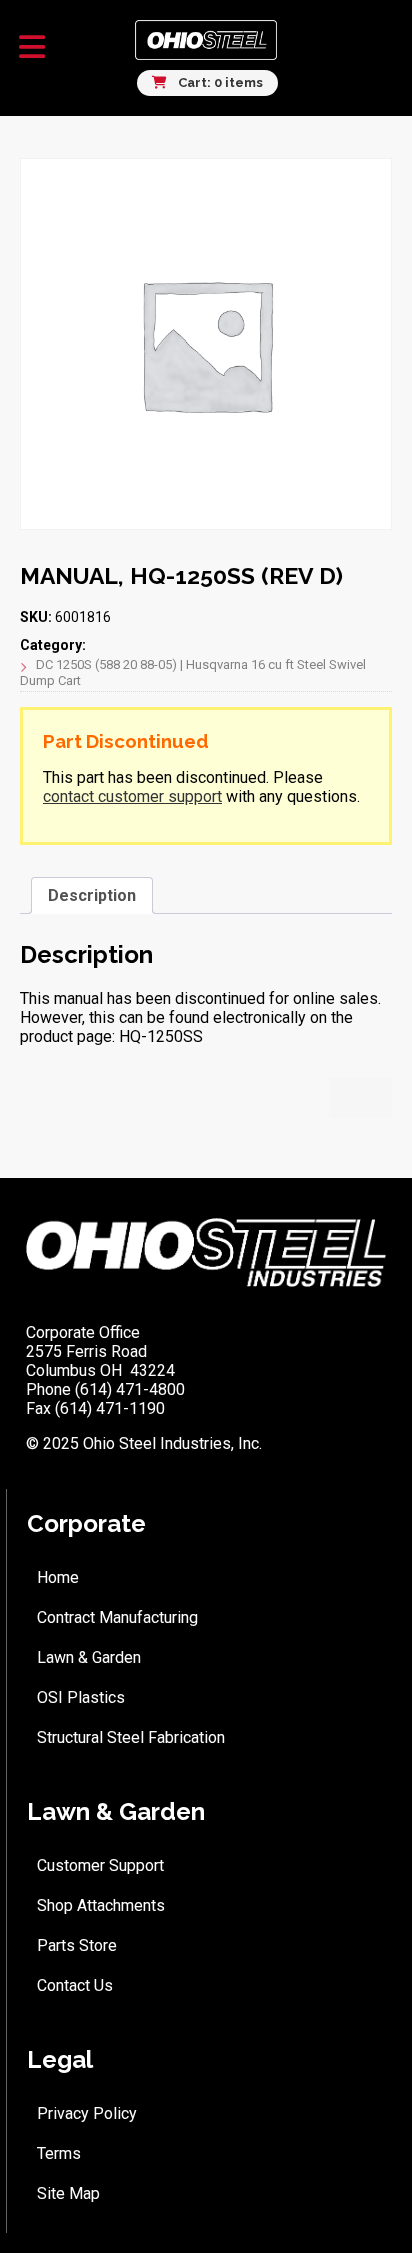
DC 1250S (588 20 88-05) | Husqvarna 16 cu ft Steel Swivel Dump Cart (193, 672)
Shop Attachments (101, 1905)
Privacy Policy (87, 2113)
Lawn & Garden (89, 1657)
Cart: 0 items (219, 82)
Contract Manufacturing (117, 1617)
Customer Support (100, 1865)
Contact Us (75, 1985)
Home (58, 1577)
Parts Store (77, 1945)
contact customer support (132, 796)
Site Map (68, 2193)
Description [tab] (92, 895)
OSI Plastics (81, 1697)
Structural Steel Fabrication (131, 1737)
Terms (59, 2153)
